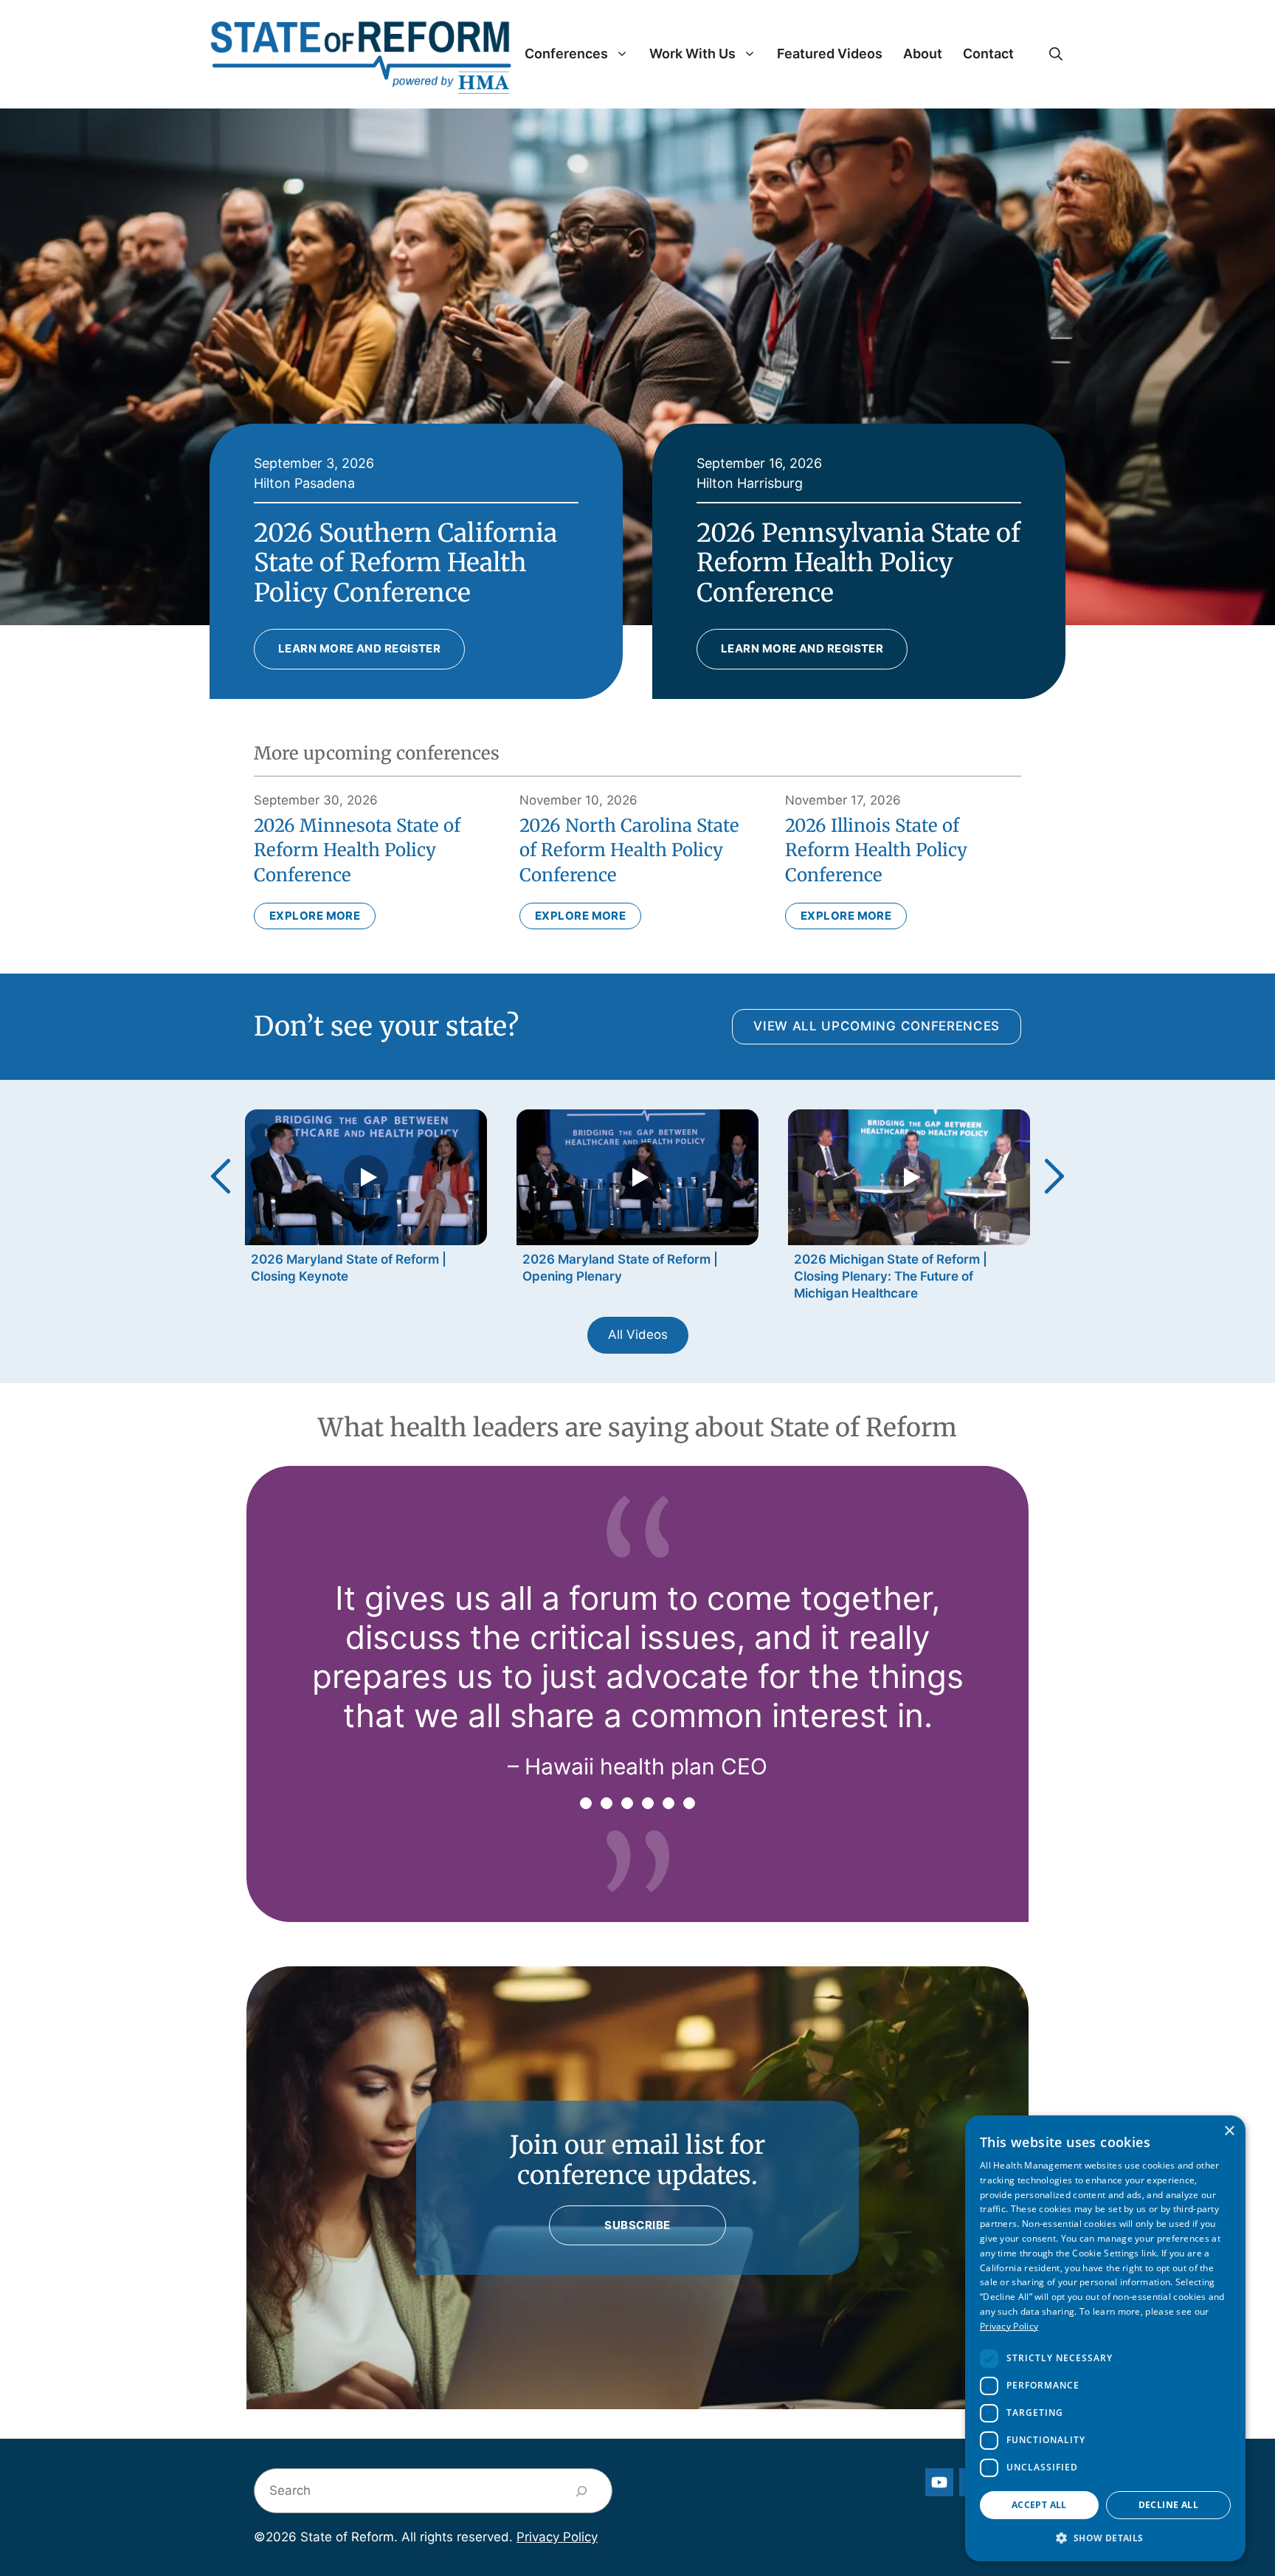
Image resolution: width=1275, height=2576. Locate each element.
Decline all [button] (1168, 2505)
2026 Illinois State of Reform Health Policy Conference (876, 850)
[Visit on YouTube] (939, 2482)
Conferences (566, 54)
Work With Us (692, 54)
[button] (1056, 54)
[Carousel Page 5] (668, 1803)
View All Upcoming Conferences (877, 1026)
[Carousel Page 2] (607, 1803)
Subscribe (637, 2225)
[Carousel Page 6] (689, 1803)
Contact (988, 54)
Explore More (315, 916)
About (923, 54)
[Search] (582, 2491)
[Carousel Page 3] (627, 1803)
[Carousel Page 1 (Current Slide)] (586, 1803)
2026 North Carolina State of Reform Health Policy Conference (629, 850)
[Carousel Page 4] (648, 1803)
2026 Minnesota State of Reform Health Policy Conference (357, 850)
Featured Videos (830, 54)
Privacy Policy (557, 2537)
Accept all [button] (1039, 2505)
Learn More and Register (359, 648)
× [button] (1229, 2131)
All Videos (638, 1335)
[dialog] (1105, 2338)
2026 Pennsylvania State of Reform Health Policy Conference (858, 563)
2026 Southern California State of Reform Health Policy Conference (405, 563)
